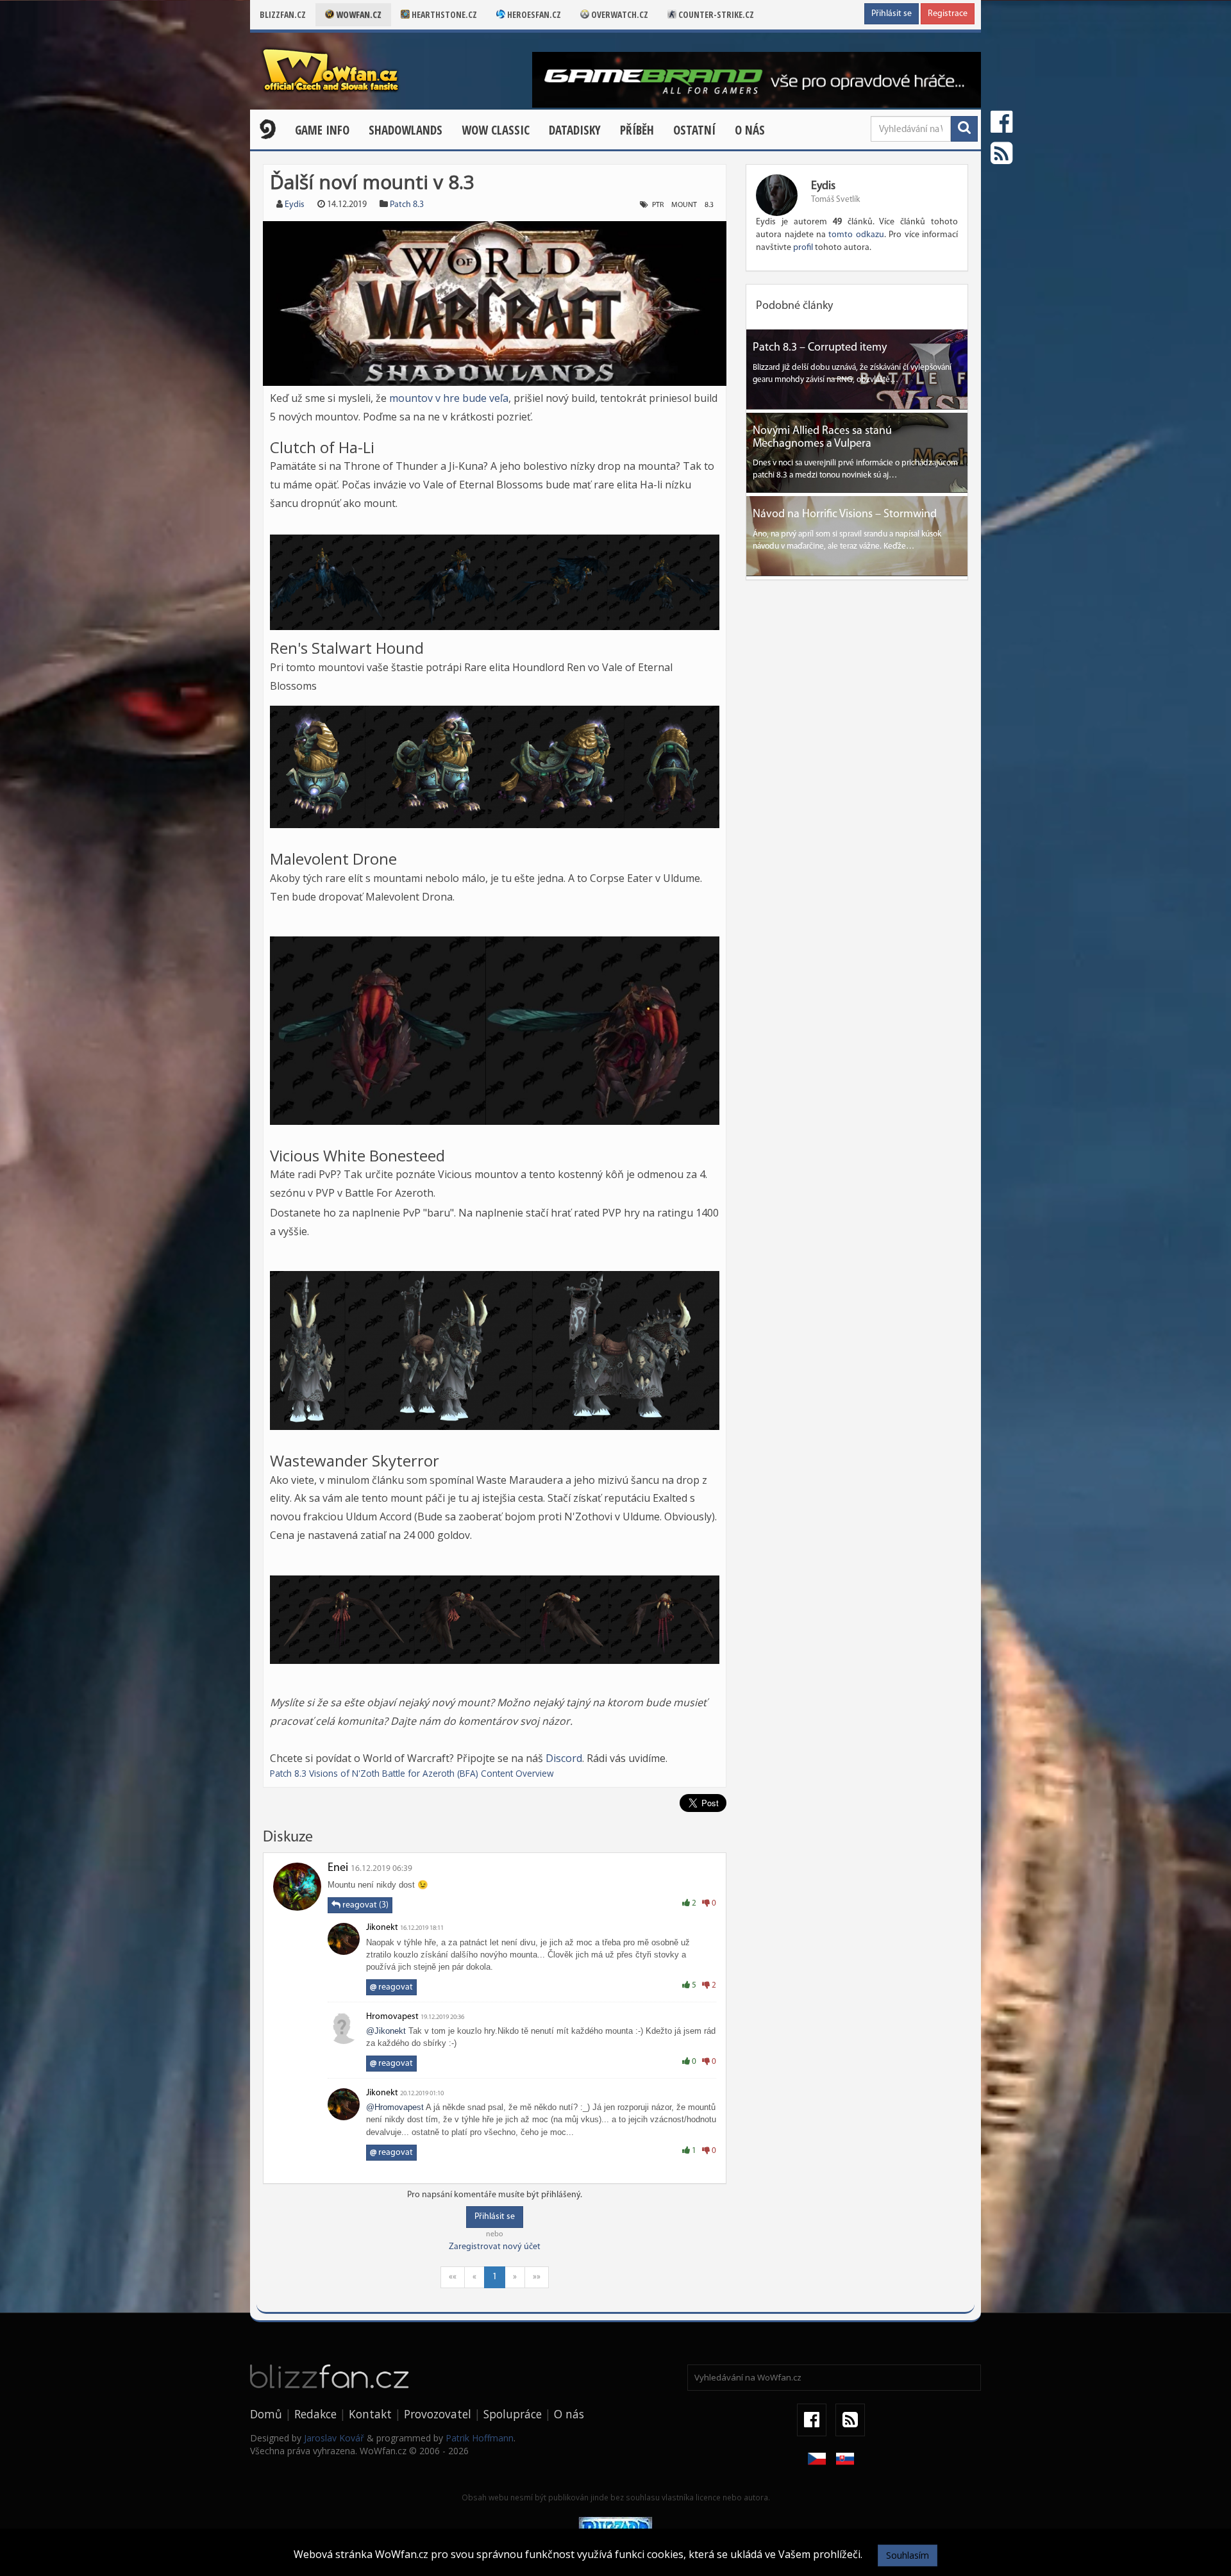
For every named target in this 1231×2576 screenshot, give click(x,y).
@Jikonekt (386, 2031)
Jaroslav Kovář (334, 2438)
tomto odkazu (856, 235)
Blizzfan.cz (283, 14)
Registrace (948, 14)
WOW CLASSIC (496, 130)
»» (537, 2277)
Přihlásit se (892, 14)
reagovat (391, 1987)
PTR (658, 205)
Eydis (295, 205)
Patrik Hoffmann (480, 2438)
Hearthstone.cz (443, 14)
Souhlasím (908, 2555)
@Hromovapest (395, 2107)
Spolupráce (513, 2414)
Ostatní (694, 130)
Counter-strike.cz (715, 14)
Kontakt (370, 2414)
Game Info (322, 130)
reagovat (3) (364, 1905)
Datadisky (575, 130)
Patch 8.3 (407, 205)
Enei (338, 1868)
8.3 (709, 205)
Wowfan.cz (358, 14)
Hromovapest (392, 2017)
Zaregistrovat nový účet (495, 2247)
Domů (266, 2414)
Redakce (315, 2414)
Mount (684, 205)
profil (803, 248)
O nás (750, 130)
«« (453, 2277)
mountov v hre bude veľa (449, 398)
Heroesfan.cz (533, 14)
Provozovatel (438, 2414)
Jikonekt (382, 1928)
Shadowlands (406, 130)
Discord (564, 1758)
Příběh (637, 130)
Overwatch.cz (619, 14)
